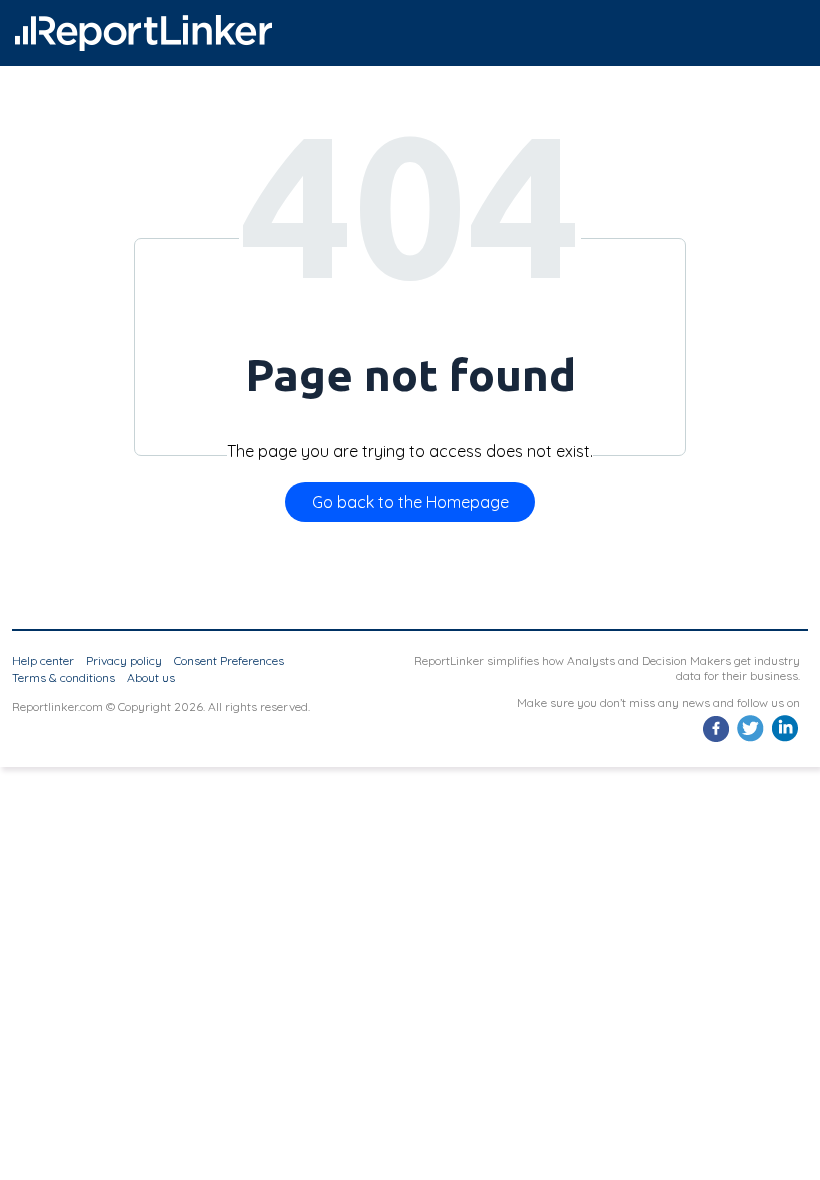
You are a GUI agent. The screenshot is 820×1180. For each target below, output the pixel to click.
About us (151, 677)
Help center (43, 660)
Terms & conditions (63, 677)
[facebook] (716, 739)
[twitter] (750, 739)
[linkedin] (784, 739)
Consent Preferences (229, 660)
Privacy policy (124, 660)
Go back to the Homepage (410, 502)
